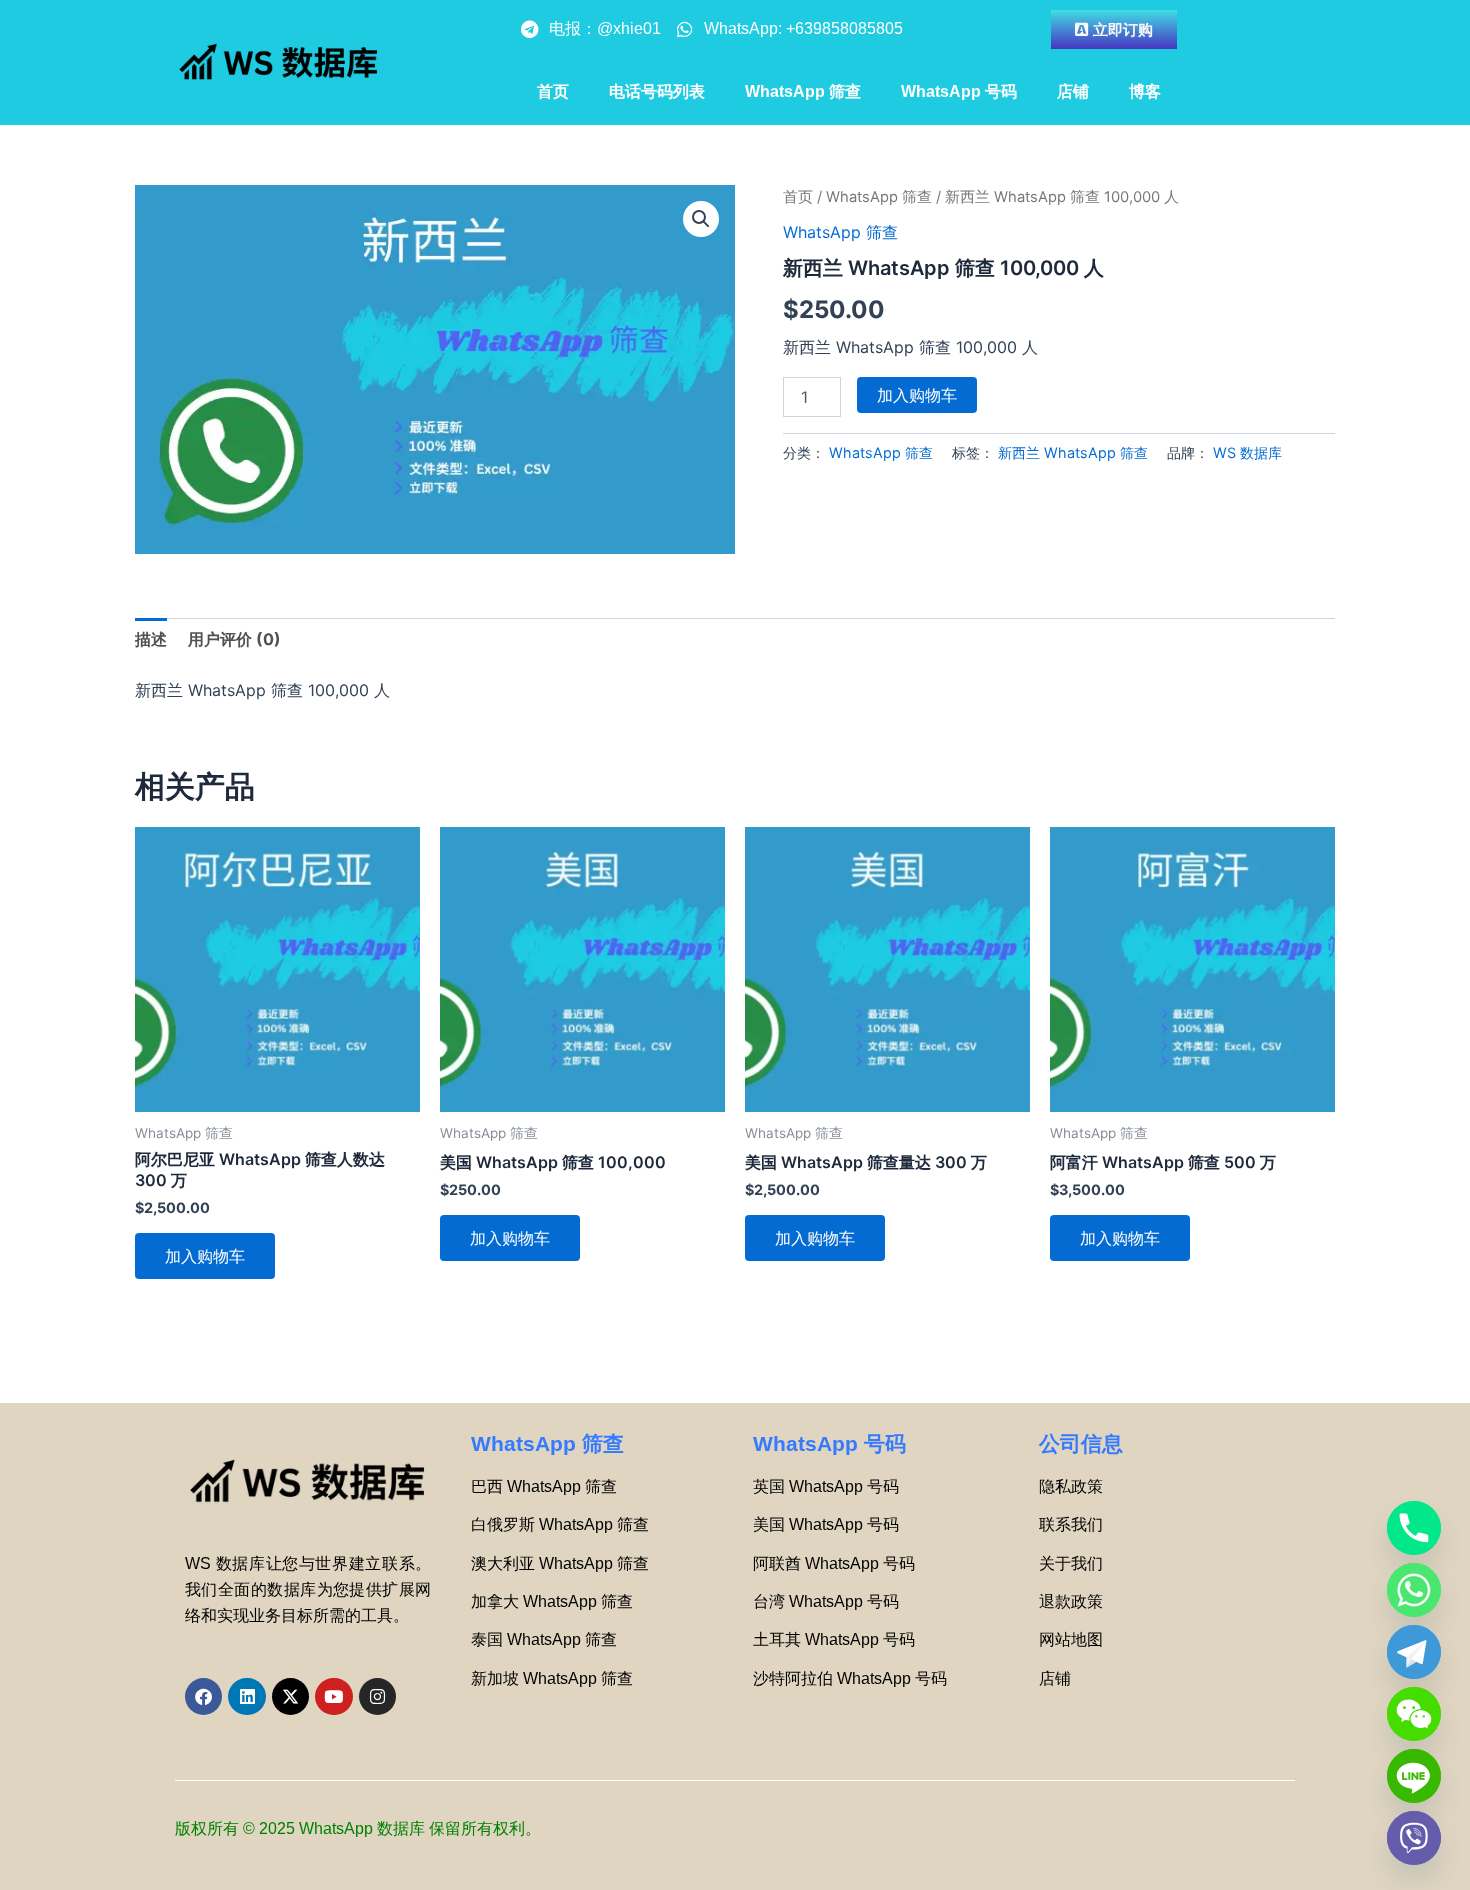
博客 (1145, 91)
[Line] (1414, 1776)
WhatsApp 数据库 (362, 1828)
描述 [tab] (151, 639)
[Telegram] (1414, 1652)
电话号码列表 (657, 91)
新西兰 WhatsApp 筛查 (1073, 452)
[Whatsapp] (1414, 1590)
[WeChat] (1414, 1714)
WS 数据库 (1247, 452)
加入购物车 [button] (205, 1256)
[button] (701, 219)
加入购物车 (917, 395)
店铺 (1073, 91)
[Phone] (1414, 1528)
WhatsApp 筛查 (803, 91)
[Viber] (1414, 1838)
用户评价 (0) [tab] (234, 639)
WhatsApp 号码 (959, 91)
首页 (553, 91)
